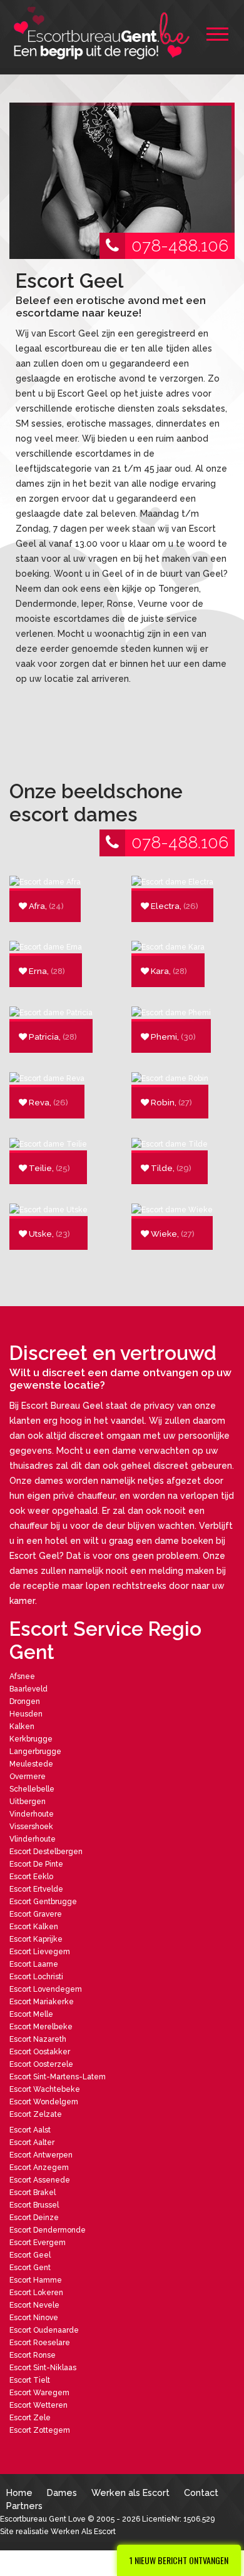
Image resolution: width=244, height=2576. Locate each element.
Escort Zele (30, 2418)
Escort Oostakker (40, 2052)
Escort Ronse (33, 2355)
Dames (62, 2492)
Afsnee (22, 1676)
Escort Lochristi (36, 1977)
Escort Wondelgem (44, 2102)
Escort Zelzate (36, 2114)
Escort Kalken (34, 1927)
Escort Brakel (33, 2193)
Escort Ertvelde (36, 1889)
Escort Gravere (36, 1914)
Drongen (25, 1701)
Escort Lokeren (36, 2293)
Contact (201, 2492)
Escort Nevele (34, 2305)
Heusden (26, 1714)
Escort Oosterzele (41, 2064)
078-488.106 (180, 246)
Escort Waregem (39, 2393)
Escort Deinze (34, 2218)
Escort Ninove (34, 2318)
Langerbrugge (35, 1752)
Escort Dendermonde (48, 2230)
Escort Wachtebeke (45, 2089)
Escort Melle (31, 2014)
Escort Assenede (40, 2180)
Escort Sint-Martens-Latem (58, 2077)
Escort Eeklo (31, 1877)
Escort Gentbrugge (43, 1902)
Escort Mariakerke (42, 2002)
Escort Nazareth (38, 2039)
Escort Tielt (30, 2380)
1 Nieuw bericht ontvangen (179, 2560)
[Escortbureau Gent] (103, 33)
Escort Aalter (32, 2142)
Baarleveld (28, 1689)
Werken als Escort (130, 2492)
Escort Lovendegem (46, 1989)
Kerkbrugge (31, 1739)
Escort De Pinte (36, 1864)
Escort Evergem (38, 2243)
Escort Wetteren (38, 2405)
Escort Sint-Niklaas (43, 2368)
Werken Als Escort (83, 2532)
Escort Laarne (34, 1964)
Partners (24, 2506)
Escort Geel (30, 2255)
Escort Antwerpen (41, 2155)
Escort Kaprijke (36, 1939)
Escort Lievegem (40, 1952)
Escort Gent (30, 2268)
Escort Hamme (36, 2280)
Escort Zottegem (40, 2430)
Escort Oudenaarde (44, 2330)
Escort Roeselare (40, 2343)
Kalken (22, 1727)
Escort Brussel (34, 2205)
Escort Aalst (30, 2130)
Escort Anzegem (39, 2168)
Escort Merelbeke (41, 2027)
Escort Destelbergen (46, 1852)
